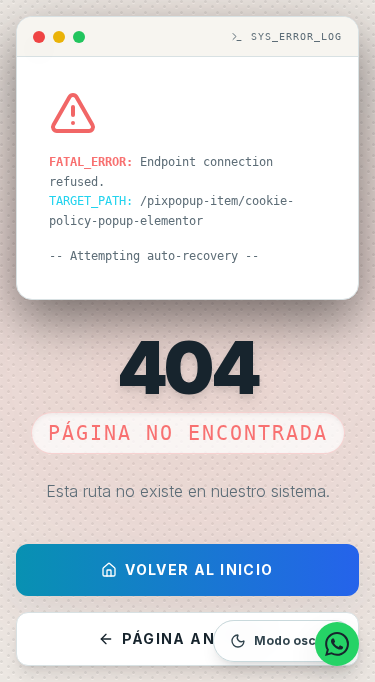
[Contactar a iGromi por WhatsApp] (337, 644)
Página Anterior (200, 638)
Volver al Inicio (199, 569)
